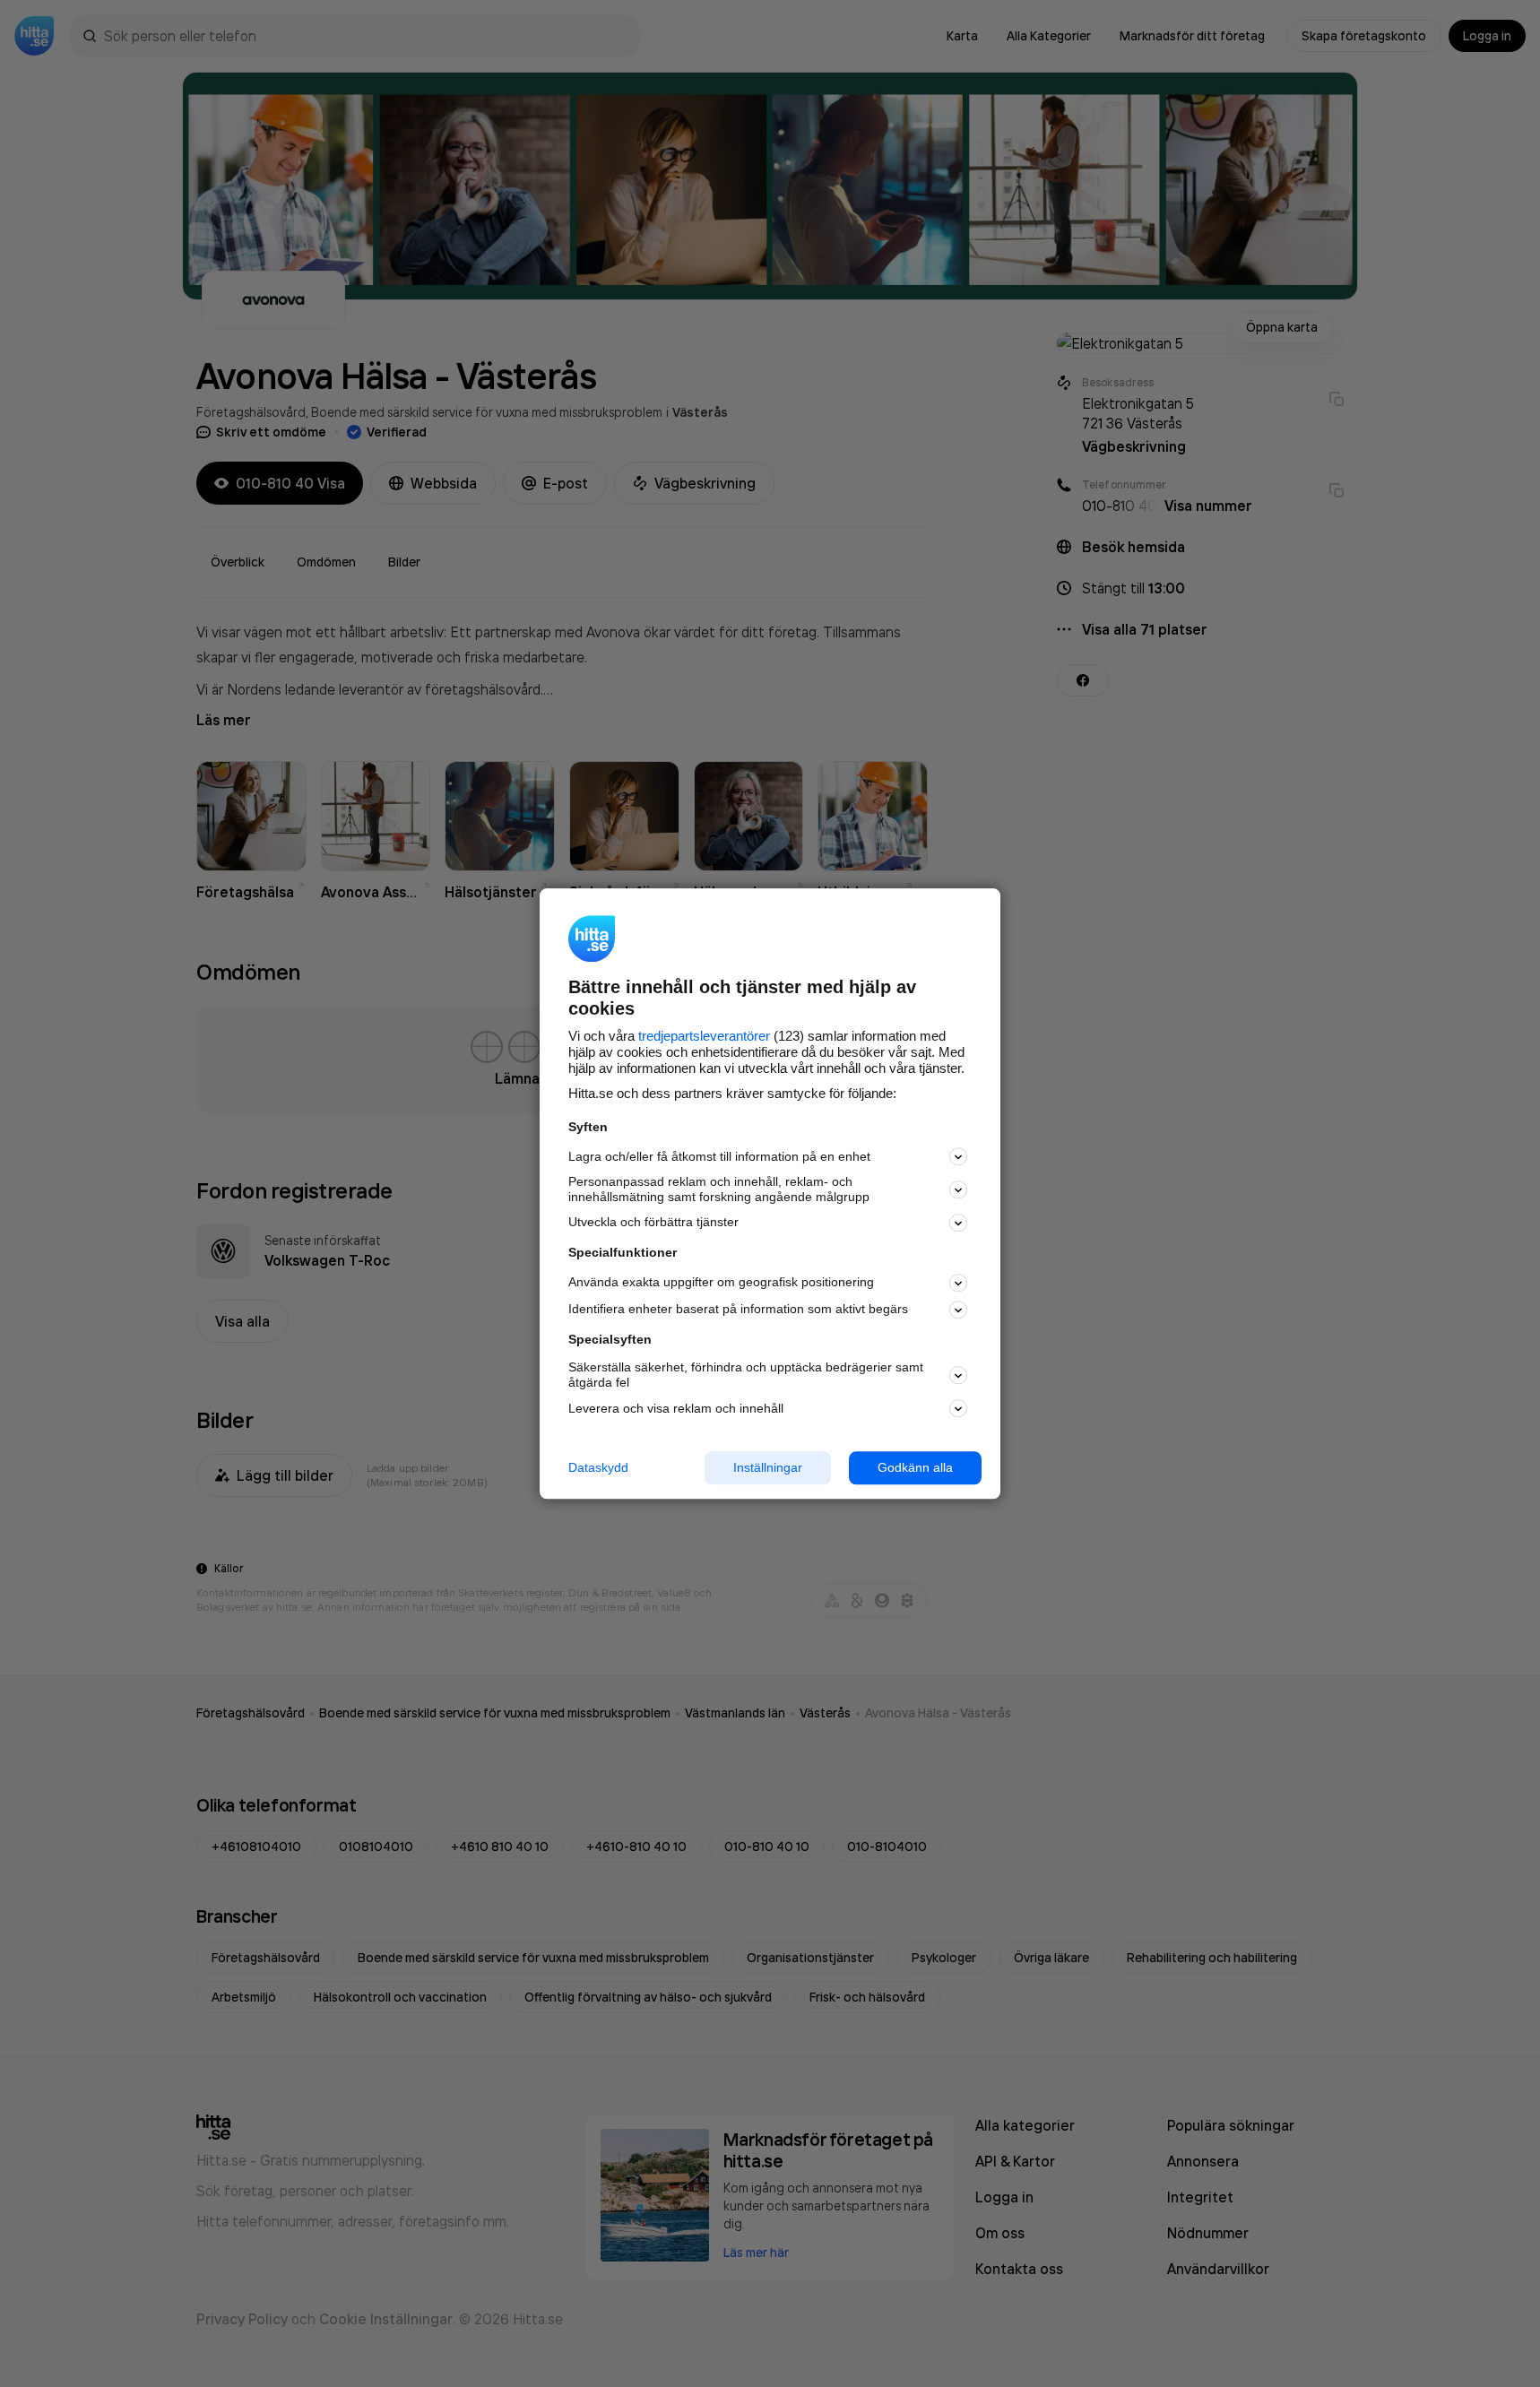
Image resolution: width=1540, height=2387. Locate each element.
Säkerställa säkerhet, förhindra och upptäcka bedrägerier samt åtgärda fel (746, 1375)
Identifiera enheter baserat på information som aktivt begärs (738, 1310)
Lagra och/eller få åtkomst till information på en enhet (719, 1156)
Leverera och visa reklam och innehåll (676, 1408)
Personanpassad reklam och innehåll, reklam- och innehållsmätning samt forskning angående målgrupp (719, 1190)
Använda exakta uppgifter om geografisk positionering (721, 1283)
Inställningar (768, 1467)
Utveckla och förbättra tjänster (653, 1223)
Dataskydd (598, 1467)
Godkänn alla (915, 1467)
